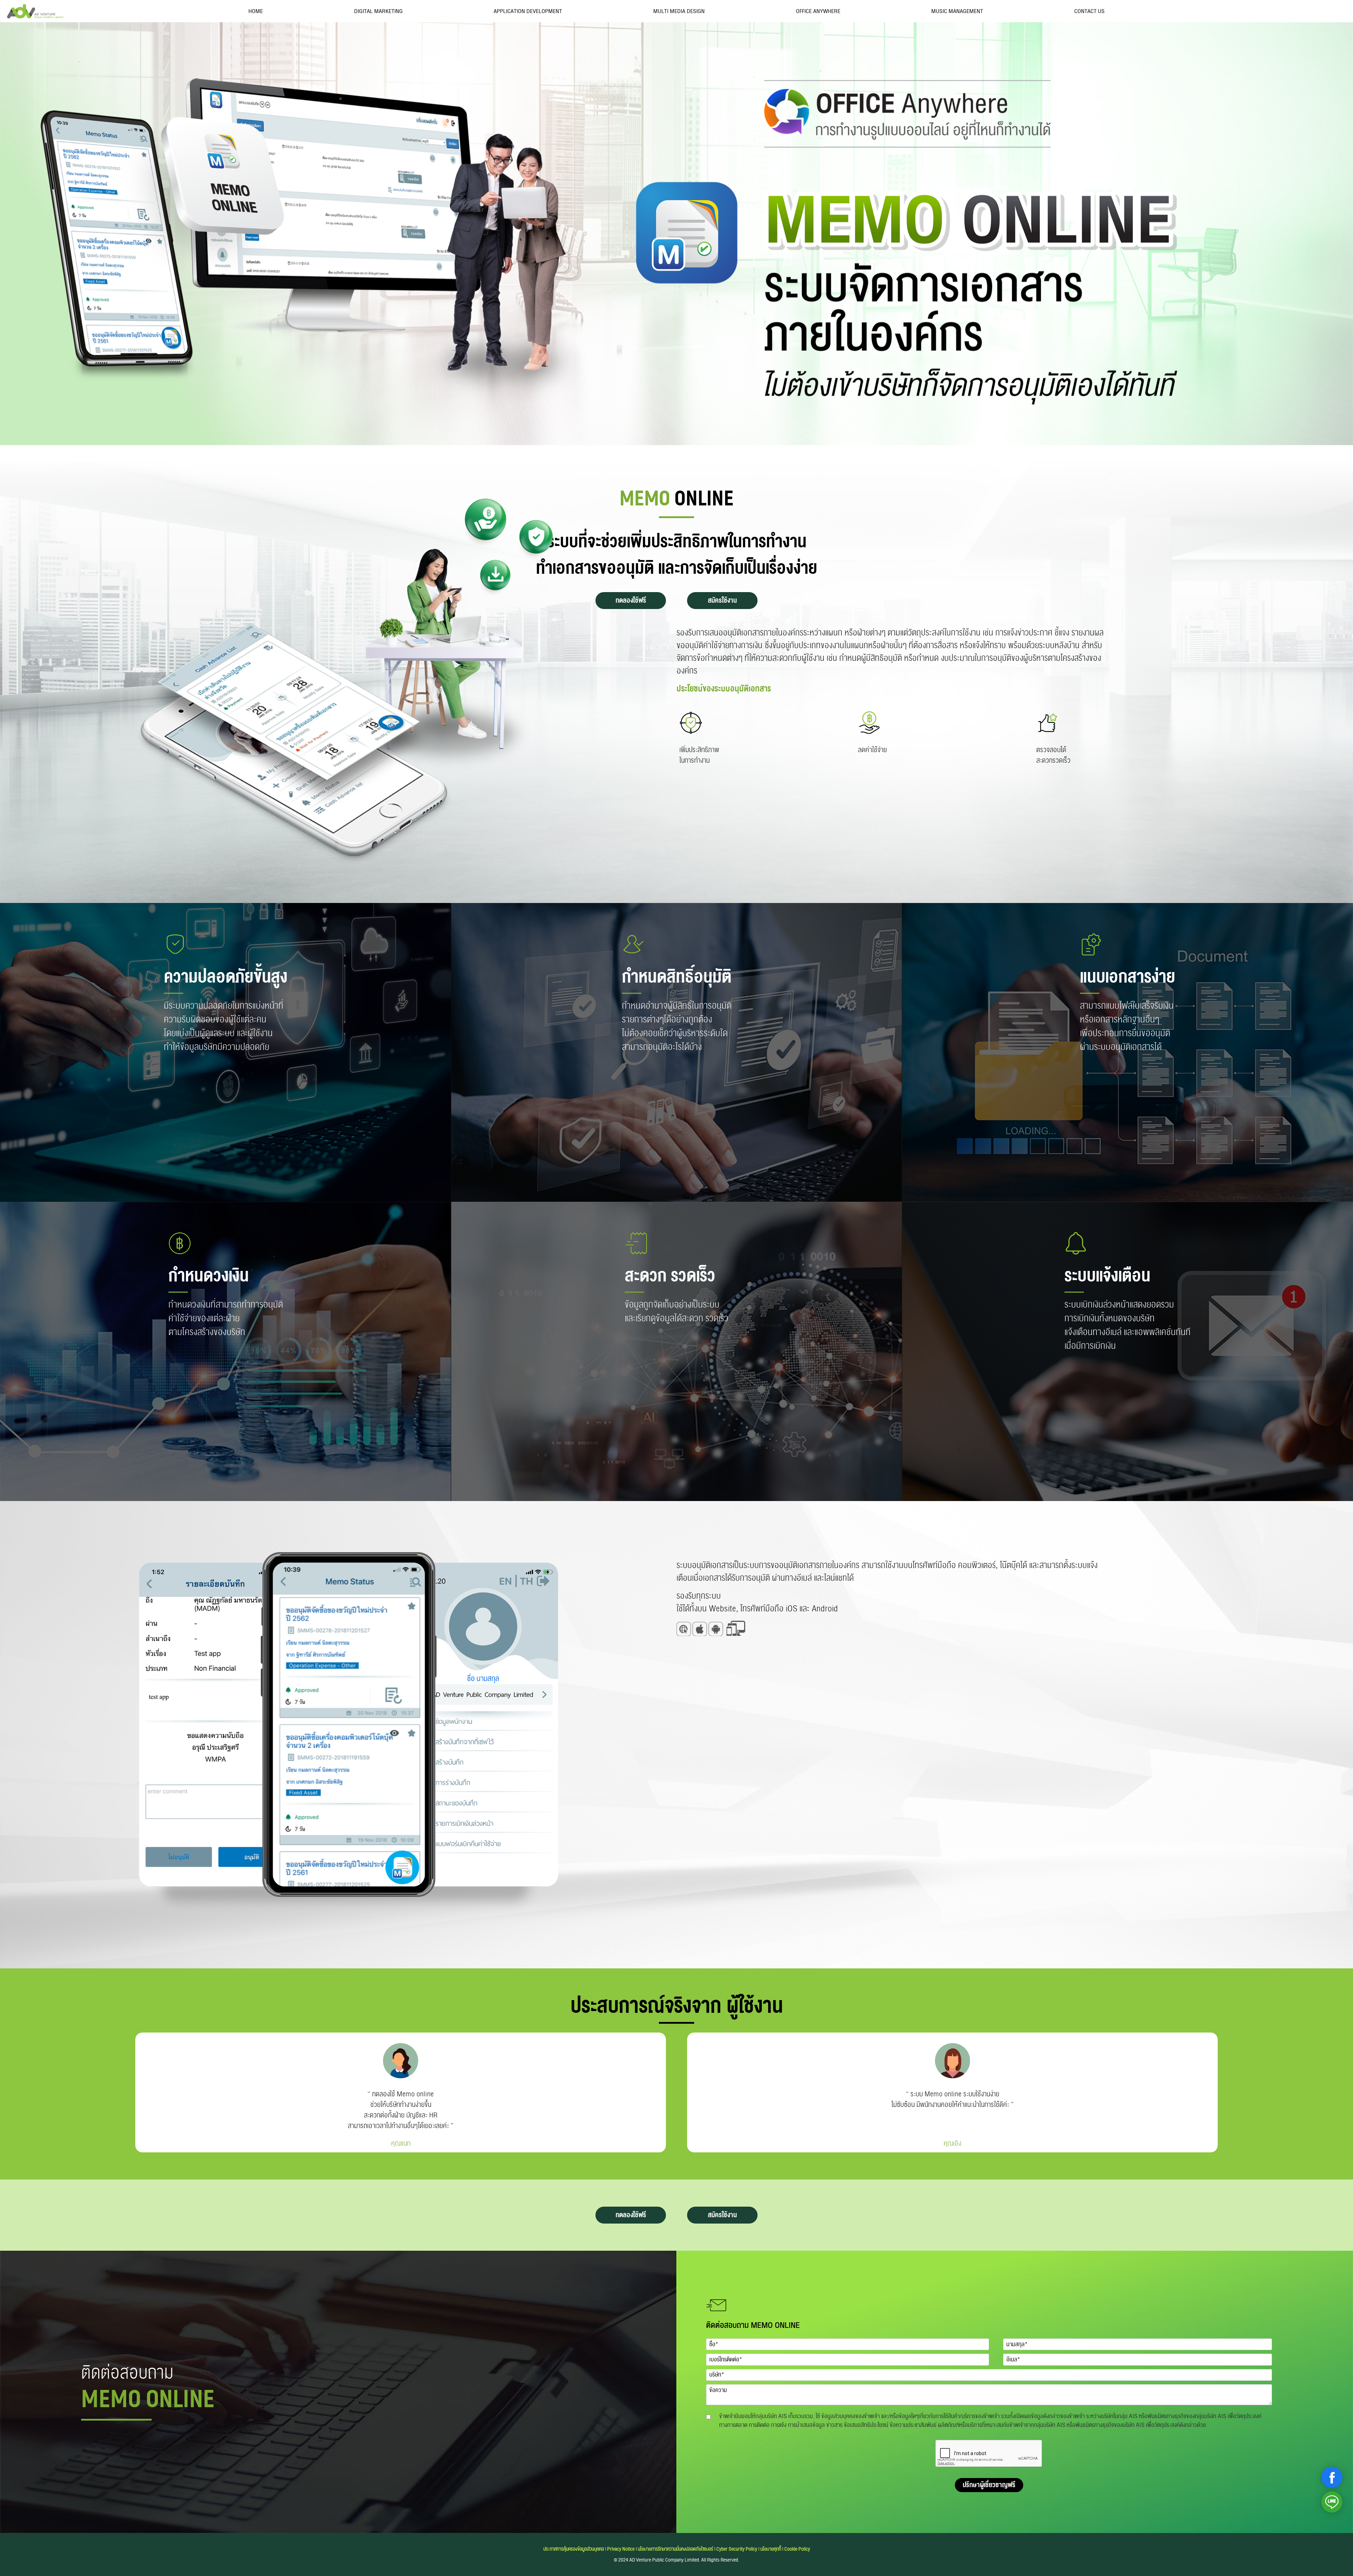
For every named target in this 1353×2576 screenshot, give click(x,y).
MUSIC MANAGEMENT (957, 11)
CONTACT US (1089, 11)
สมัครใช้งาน (722, 600)
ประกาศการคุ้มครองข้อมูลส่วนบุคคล (574, 2549)
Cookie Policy (797, 2549)
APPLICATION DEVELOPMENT (528, 11)
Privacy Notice (621, 2549)
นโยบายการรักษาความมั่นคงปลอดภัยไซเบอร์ (675, 2549)
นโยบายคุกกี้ (771, 2549)
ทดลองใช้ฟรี (631, 600)
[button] (1332, 2477)
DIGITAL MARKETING (378, 11)
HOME (256, 11)
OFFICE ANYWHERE (818, 11)
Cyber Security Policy (737, 2549)
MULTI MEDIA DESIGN (679, 11)
